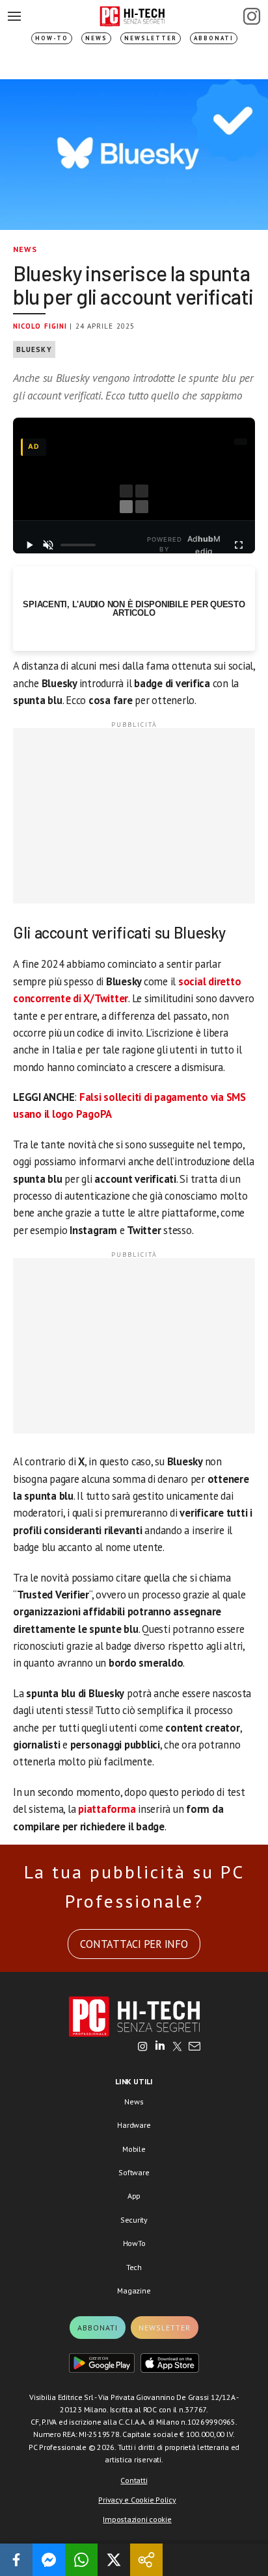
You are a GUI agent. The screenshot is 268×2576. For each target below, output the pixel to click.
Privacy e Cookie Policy (137, 2500)
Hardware (134, 2125)
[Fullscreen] (239, 545)
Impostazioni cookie (137, 2519)
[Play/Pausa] (29, 545)
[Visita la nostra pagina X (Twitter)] (177, 2047)
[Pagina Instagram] (252, 16)
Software (134, 2172)
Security (134, 2220)
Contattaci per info (134, 1944)
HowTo (134, 2243)
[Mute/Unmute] (48, 545)
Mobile (134, 2149)
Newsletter (151, 38)
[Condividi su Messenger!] (49, 2560)
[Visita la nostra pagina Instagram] (143, 2047)
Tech (134, 2267)
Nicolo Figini (40, 326)
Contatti (134, 2480)
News (96, 38)
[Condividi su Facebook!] (16, 2560)
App (134, 2196)
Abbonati (214, 38)
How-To (52, 38)
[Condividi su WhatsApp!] (81, 2560)
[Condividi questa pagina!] (146, 2560)
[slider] (78, 545)
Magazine (134, 2291)
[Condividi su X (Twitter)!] (114, 2560)
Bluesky (34, 349)
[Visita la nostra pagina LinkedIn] (160, 2047)
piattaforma (108, 1809)
